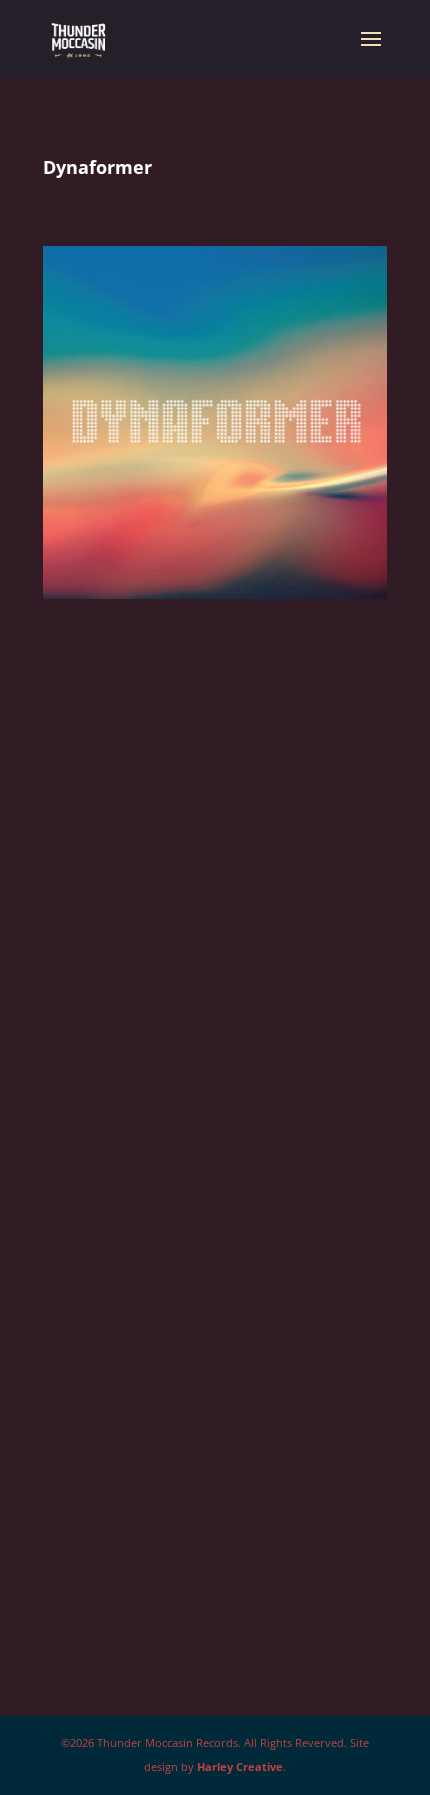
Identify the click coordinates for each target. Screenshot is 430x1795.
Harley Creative (240, 1766)
